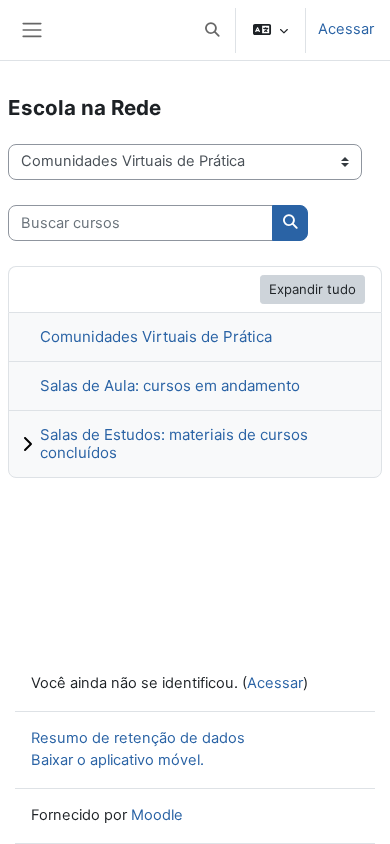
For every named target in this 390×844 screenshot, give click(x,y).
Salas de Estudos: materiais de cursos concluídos (174, 443)
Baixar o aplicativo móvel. (117, 760)
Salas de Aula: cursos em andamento (170, 385)
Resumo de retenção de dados (138, 738)
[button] (212, 30)
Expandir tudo (312, 289)
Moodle (157, 815)
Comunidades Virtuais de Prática (156, 336)
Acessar (346, 29)
